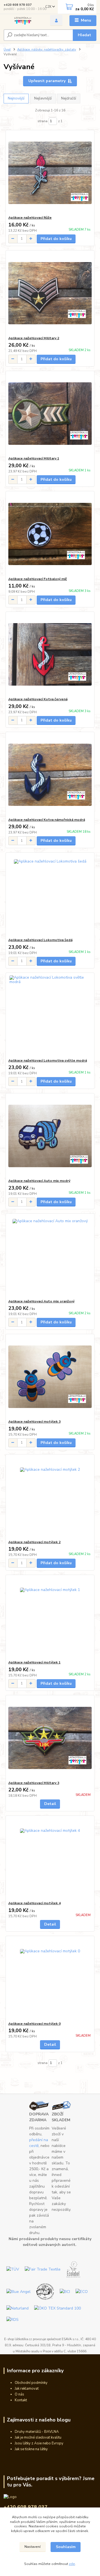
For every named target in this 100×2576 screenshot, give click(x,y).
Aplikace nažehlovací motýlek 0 (34, 2024)
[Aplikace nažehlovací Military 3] (50, 1738)
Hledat (84, 35)
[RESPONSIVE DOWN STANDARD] (12, 2319)
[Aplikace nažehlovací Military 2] (50, 293)
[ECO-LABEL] (73, 2269)
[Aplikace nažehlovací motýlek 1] (50, 1617)
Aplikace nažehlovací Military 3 (34, 1783)
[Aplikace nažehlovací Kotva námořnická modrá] (50, 775)
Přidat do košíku (56, 239)
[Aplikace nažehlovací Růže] (50, 173)
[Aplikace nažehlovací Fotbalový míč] (50, 534)
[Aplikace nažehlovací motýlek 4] (50, 1858)
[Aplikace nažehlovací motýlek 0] (50, 1979)
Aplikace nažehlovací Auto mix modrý (39, 1181)
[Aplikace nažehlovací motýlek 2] (50, 1497)
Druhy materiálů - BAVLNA (37, 2432)
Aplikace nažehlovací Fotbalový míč (38, 579)
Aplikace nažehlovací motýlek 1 (34, 1662)
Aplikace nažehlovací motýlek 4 (34, 1903)
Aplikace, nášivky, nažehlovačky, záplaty (47, 50)
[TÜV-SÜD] (13, 2269)
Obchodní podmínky (31, 2383)
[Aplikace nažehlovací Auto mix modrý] (50, 1136)
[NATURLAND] (17, 2308)
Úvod (7, 50)
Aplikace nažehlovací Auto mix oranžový (41, 1301)
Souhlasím (66, 2547)
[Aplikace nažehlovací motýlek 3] (50, 1377)
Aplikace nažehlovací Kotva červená (38, 699)
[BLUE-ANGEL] (18, 2291)
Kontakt (21, 2400)
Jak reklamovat (27, 2389)
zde (72, 2564)
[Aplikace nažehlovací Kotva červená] (50, 654)
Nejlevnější (43, 98)
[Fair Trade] (43, 2269)
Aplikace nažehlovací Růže (30, 218)
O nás (19, 2394)
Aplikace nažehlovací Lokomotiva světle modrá (48, 1060)
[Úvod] (23, 21)
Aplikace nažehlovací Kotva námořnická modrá (47, 820)
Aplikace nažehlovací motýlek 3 (34, 1422)
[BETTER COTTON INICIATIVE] (65, 2291)
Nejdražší (69, 98)
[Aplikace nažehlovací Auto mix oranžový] (50, 1256)
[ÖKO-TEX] (57, 2308)
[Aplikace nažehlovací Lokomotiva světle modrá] (50, 1016)
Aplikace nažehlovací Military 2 (34, 338)
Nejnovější (16, 98)
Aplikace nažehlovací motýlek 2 (34, 1542)
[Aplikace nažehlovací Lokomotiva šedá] (50, 895)
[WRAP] (45, 2291)
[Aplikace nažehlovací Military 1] (50, 413)
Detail (50, 1804)
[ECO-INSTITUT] (82, 2291)
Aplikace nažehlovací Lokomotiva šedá (40, 940)
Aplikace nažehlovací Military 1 (34, 458)
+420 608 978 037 (18, 5)
